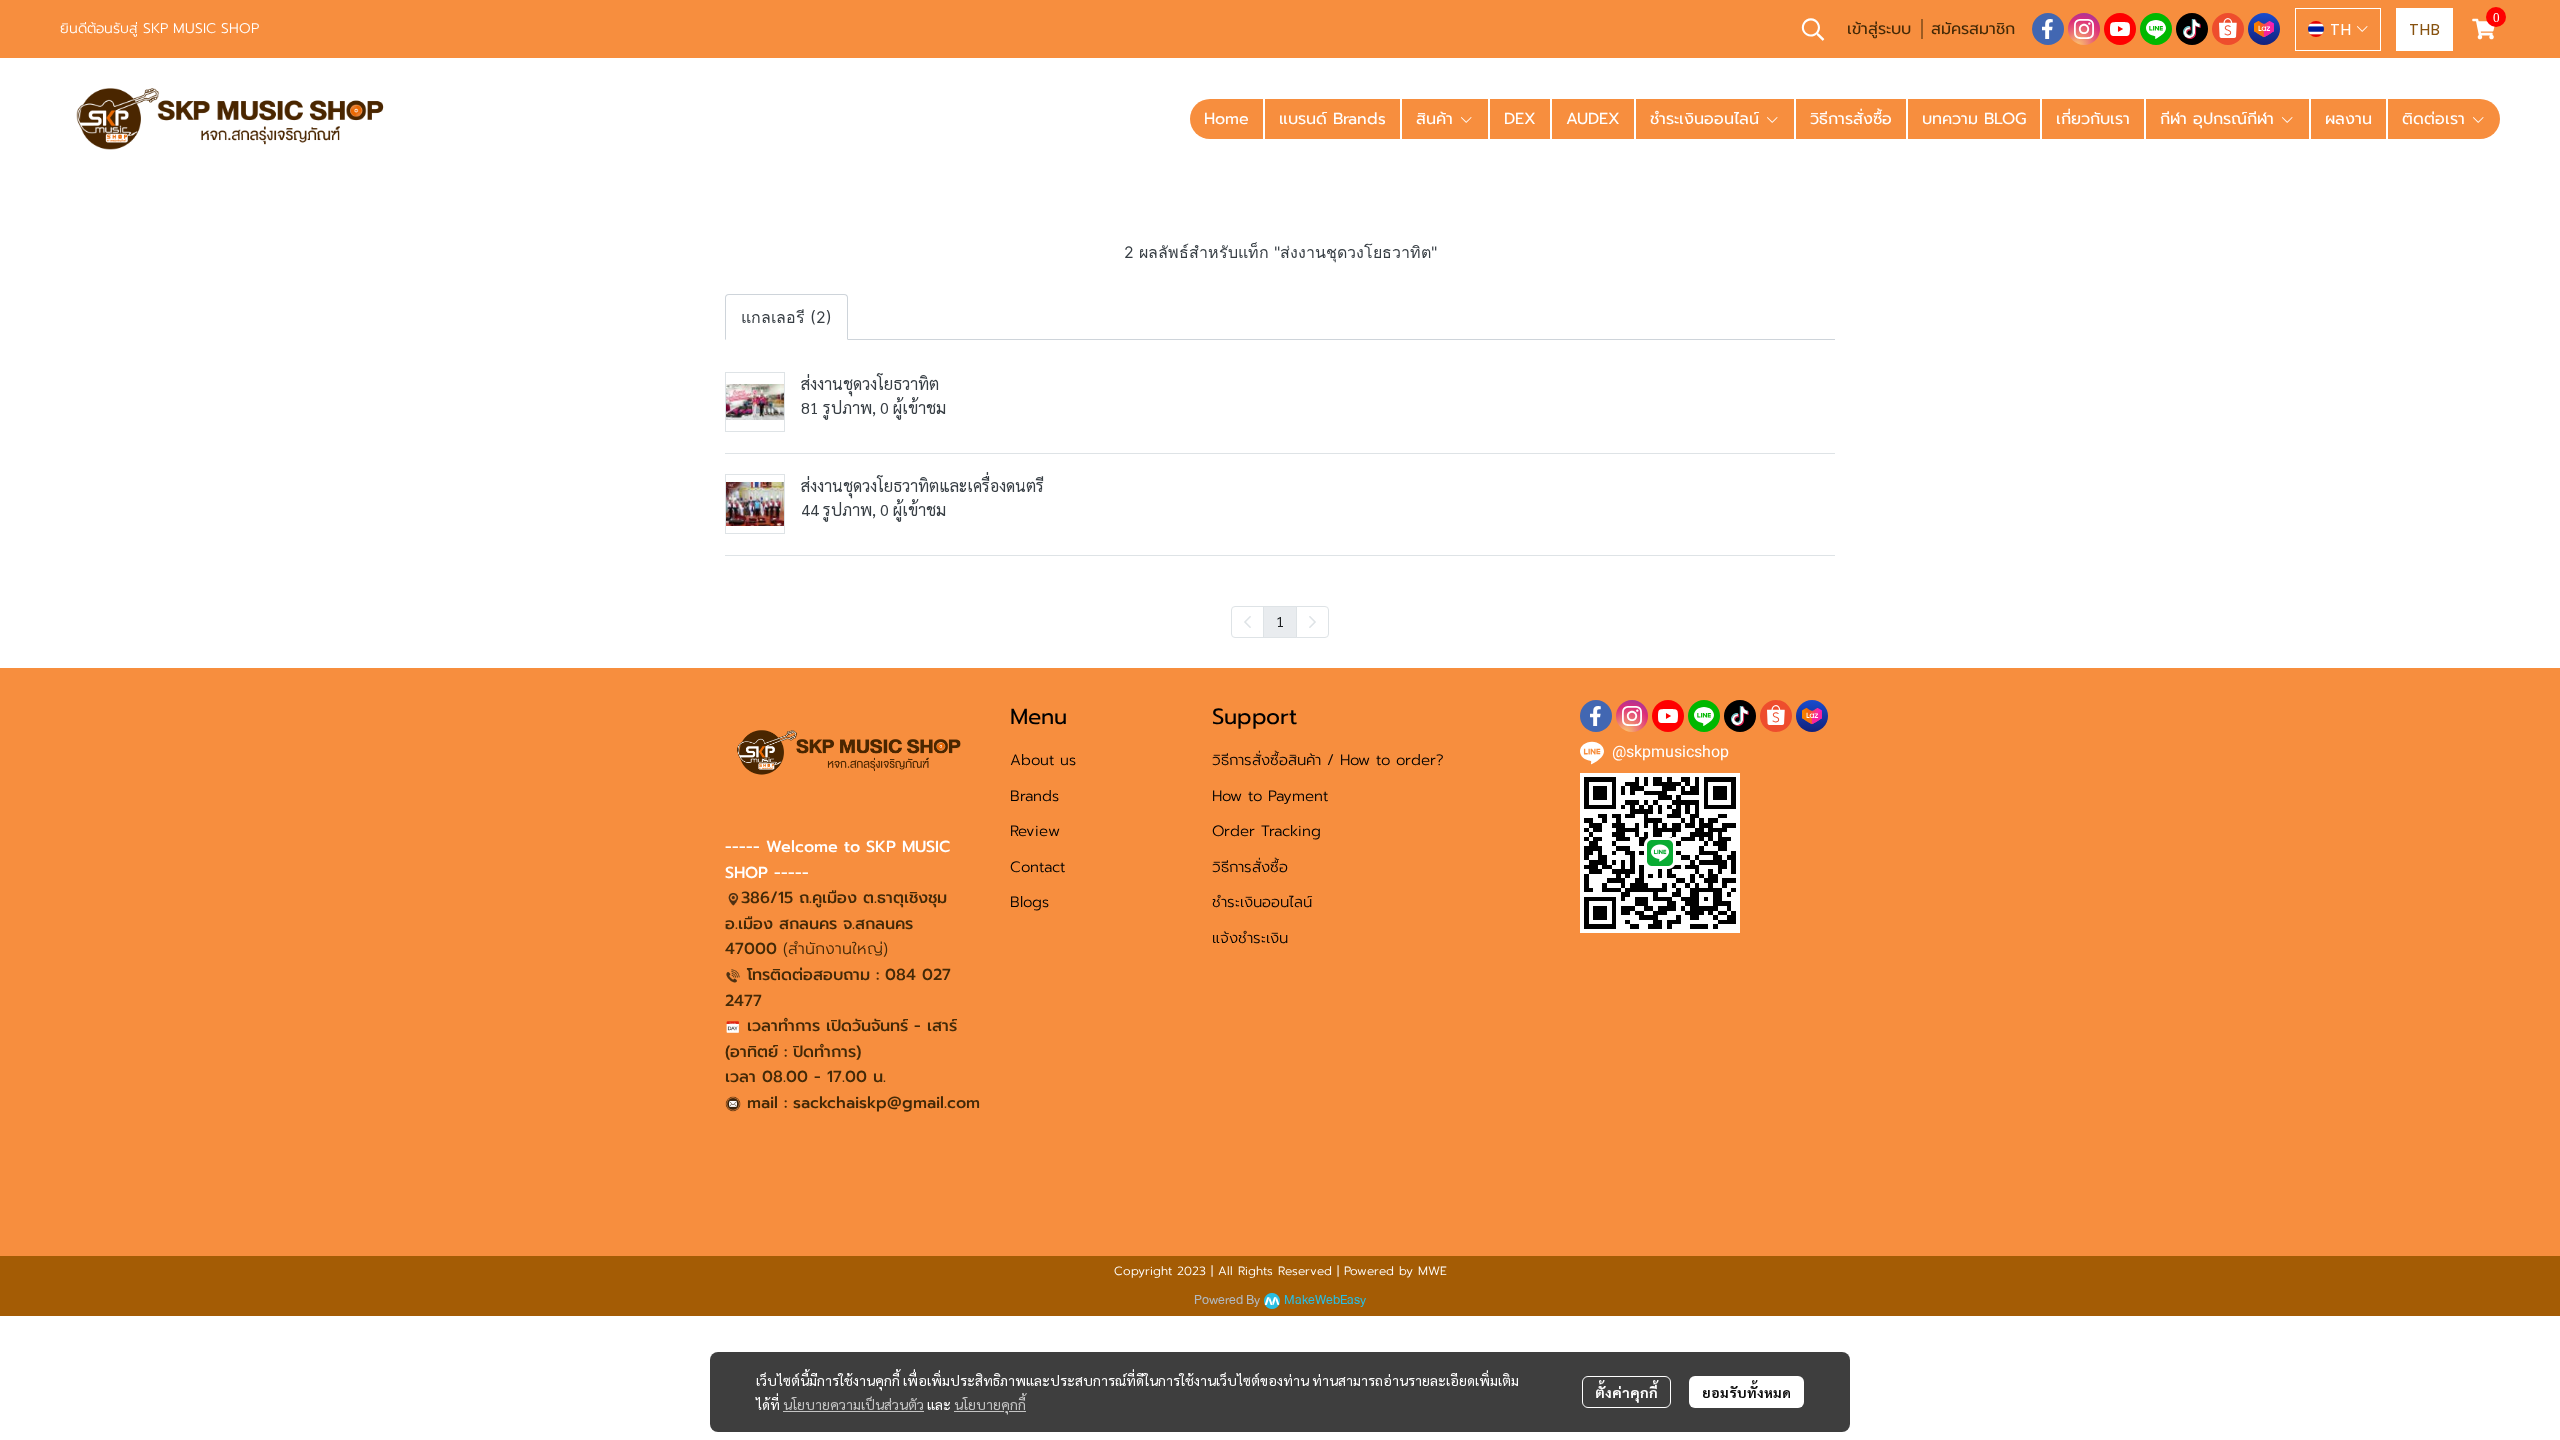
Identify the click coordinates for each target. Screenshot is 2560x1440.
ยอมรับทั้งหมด (1746, 1392)
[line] (2156, 29)
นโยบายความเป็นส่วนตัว (853, 1404)
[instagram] (2084, 29)
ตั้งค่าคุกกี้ (1626, 1392)
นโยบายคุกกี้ (990, 1404)
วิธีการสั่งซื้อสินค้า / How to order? (1328, 760)
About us (1043, 760)
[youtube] (2120, 29)
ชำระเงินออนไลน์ (1262, 902)
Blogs (1029, 902)
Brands (1034, 796)
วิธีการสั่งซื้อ (1250, 867)
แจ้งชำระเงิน (1250, 938)
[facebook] (2048, 29)
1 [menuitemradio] (1280, 621)
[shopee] (2228, 29)
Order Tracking (1266, 831)
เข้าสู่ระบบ (1879, 29)
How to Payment (1270, 796)
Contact (1037, 867)
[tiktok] (2192, 29)
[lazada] (2264, 29)
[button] (1813, 29)
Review (1035, 831)
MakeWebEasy (1325, 1300)
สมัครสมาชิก (1973, 29)
